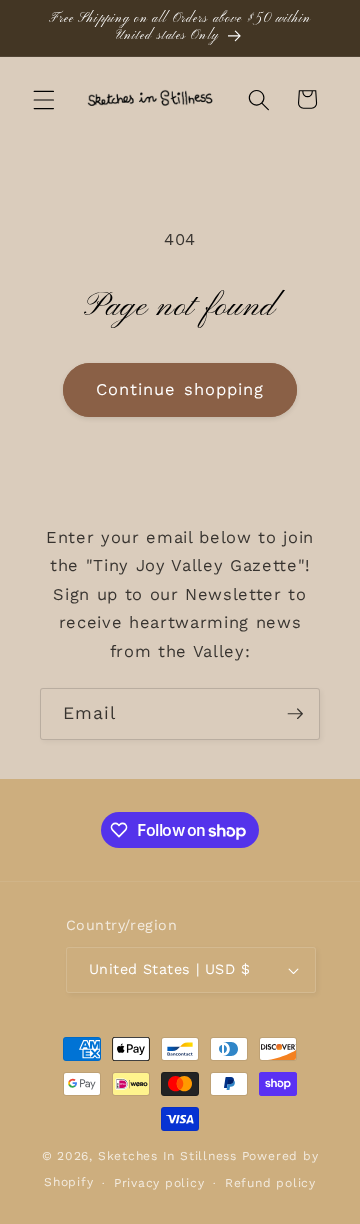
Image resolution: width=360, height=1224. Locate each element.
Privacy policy (159, 1183)
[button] (44, 99)
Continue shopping (180, 389)
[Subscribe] (295, 714)
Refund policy (270, 1183)
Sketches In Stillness (167, 1156)
